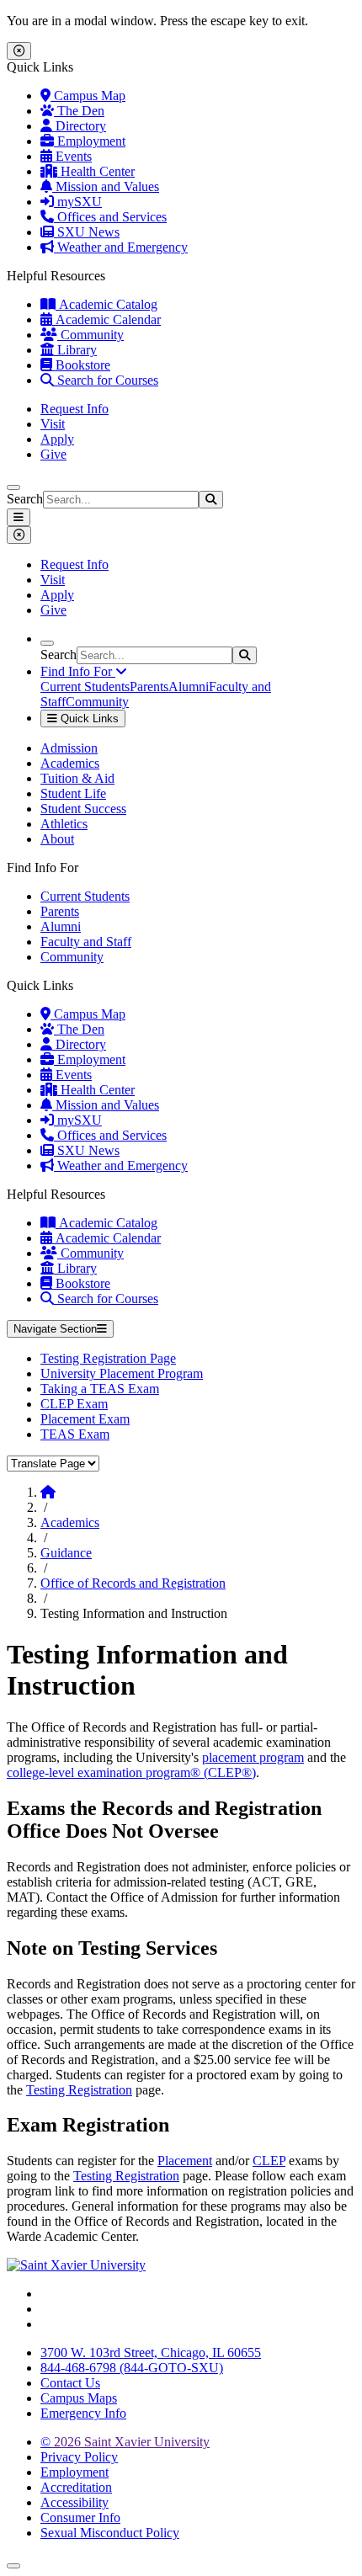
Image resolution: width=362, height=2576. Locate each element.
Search (25, 499)
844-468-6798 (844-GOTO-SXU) (132, 2368)
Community (90, 335)
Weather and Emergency (121, 247)
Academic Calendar (106, 319)
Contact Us (70, 2383)
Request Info (75, 409)
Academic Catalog (106, 304)
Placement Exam (85, 1419)
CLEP (269, 2161)
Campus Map (88, 96)
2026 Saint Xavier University (125, 2442)
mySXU (78, 202)
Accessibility (75, 2502)
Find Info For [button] (78, 671)
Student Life (73, 793)
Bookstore (81, 365)
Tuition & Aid (77, 778)
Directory (79, 126)
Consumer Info (80, 2517)
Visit (53, 424)
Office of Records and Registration (133, 1583)
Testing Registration (79, 2090)
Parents (149, 687)
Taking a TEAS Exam (100, 1389)
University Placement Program (122, 1373)
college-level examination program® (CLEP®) (131, 1772)
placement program (253, 1757)
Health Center (96, 171)
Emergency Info (83, 2413)
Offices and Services (110, 217)
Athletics (64, 824)
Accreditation (76, 2487)
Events (72, 156)
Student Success (83, 809)
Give (53, 454)
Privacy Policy (79, 2457)
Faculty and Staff (86, 942)
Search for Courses (106, 380)
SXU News (87, 232)
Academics (70, 763)
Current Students (85, 687)
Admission (69, 748)
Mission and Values (106, 186)
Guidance (66, 1553)
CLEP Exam (74, 1404)
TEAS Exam (75, 1434)
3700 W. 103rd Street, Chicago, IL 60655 (151, 2352)
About (57, 839)
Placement (185, 2161)
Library (75, 350)
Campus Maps (79, 2398)
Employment (90, 141)
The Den (79, 111)
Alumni (189, 687)
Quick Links (88, 719)
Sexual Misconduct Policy (110, 2533)
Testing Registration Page (108, 1358)
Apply (57, 439)
